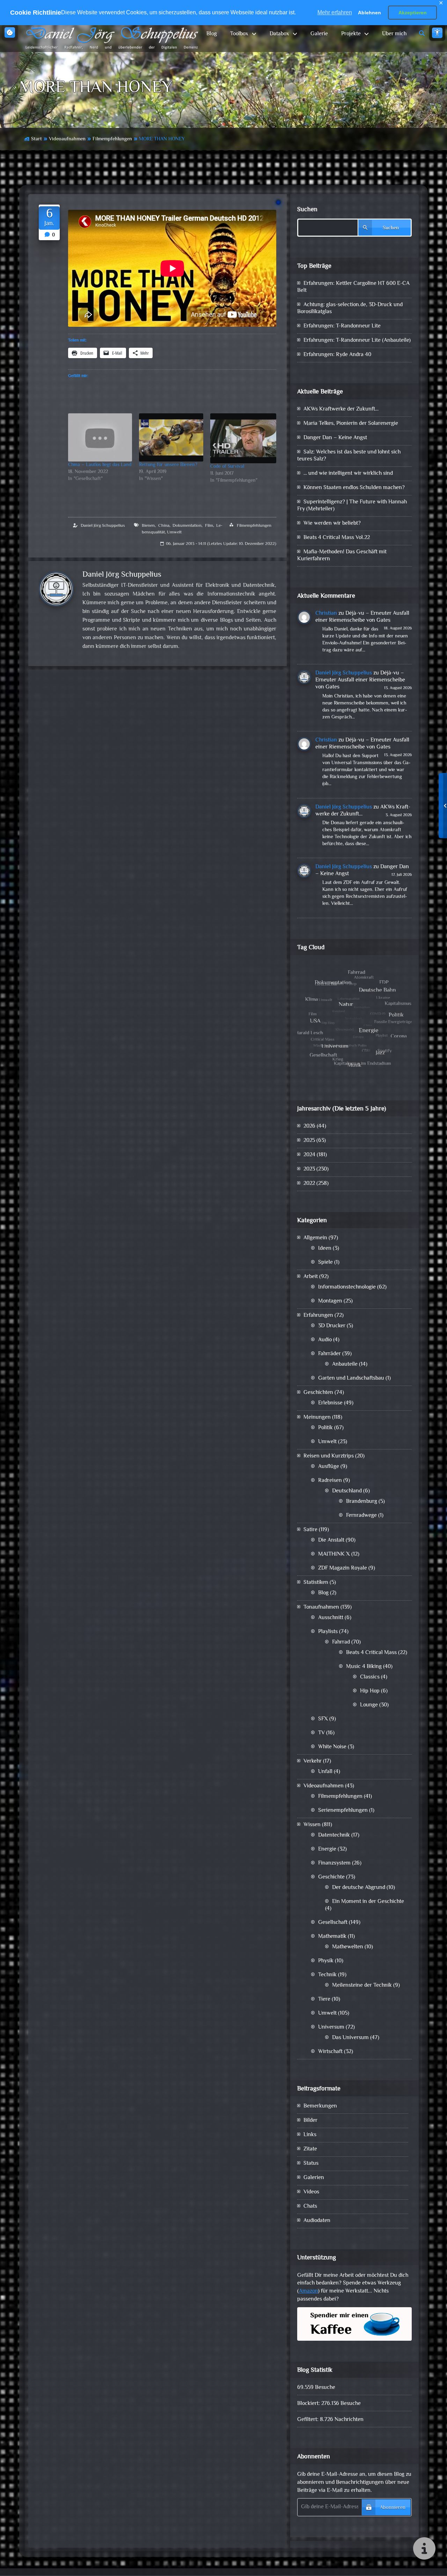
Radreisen (330, 1481)
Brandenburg (362, 1502)
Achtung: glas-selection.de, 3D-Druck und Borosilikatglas (350, 308)
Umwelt (174, 532)
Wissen (312, 1825)
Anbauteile (345, 1364)
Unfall (325, 1772)
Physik (326, 1961)
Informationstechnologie (347, 1287)
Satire (310, 1530)
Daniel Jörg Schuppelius (103, 526)
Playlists (328, 1632)
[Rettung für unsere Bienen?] (171, 437)
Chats (310, 2206)
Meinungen (317, 1418)
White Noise (332, 1747)
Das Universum (350, 2038)
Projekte (351, 34)
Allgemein (315, 1238)
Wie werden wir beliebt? (332, 523)
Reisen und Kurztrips (329, 1456)
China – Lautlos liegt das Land (100, 465)
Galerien (314, 2178)
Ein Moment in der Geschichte (368, 1902)
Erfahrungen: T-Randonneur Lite (342, 326)
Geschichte (331, 1877)
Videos (311, 2192)
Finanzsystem (334, 1863)
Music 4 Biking (364, 1667)
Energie (327, 1849)
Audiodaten (317, 2221)
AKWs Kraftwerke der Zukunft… (341, 409)
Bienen (148, 526)
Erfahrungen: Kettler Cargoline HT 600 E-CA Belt (353, 287)
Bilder (310, 2121)
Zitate (310, 2149)
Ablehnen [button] (369, 13)
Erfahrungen (318, 1316)
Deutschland (347, 1491)
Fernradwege (361, 1516)
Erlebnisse (330, 1403)
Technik (327, 1975)
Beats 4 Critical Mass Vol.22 (337, 538)
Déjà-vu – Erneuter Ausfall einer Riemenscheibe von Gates (362, 617)
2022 (309, 1184)
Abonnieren (393, 2508)
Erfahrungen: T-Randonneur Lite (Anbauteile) (357, 341)
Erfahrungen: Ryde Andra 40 (337, 355)
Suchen (307, 210)
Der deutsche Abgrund (359, 1888)
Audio (325, 1340)
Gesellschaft (333, 1923)
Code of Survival (227, 467)
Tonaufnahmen (321, 1607)
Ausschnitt (331, 1618)
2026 (309, 1126)
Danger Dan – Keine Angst (335, 438)
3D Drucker (332, 1326)
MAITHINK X (334, 1554)
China (164, 526)
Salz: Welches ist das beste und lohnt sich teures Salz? (349, 456)
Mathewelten (348, 1947)
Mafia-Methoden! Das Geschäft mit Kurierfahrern (342, 556)
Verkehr (313, 1761)
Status (311, 2164)
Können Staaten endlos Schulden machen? (354, 488)
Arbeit (311, 1277)
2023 (309, 1169)
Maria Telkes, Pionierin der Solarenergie (351, 424)
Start (36, 139)
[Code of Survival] (243, 438)
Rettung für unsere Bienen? (168, 465)
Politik (325, 1428)
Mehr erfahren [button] (335, 12)
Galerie (319, 34)
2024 (309, 1155)
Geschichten (318, 1393)
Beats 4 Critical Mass (371, 1653)
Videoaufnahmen (67, 139)
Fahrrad (341, 1642)
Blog (212, 34)
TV (321, 1733)
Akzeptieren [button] (413, 13)
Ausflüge (329, 1467)
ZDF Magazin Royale (343, 1568)
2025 (309, 1141)
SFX (323, 1719)
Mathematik (332, 1937)
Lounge (369, 1705)
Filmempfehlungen (112, 139)
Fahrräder (329, 1354)
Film (209, 526)
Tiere (324, 1999)
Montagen (330, 1301)
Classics (370, 1677)
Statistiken (316, 1583)
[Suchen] (422, 34)
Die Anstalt (331, 1540)
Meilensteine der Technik (362, 1985)
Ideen (325, 1249)
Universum (331, 2027)
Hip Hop (370, 1691)
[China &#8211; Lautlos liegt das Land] (100, 437)
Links (310, 2135)
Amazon (308, 2291)
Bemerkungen (320, 2106)
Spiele (325, 1263)
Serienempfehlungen (343, 1811)
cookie (10, 32)
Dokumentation (187, 526)
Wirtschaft (330, 2052)
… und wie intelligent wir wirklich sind (348, 474)
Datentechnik (334, 1835)
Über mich (394, 34)
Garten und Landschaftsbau (351, 1378)
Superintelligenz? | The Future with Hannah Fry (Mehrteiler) (352, 506)
